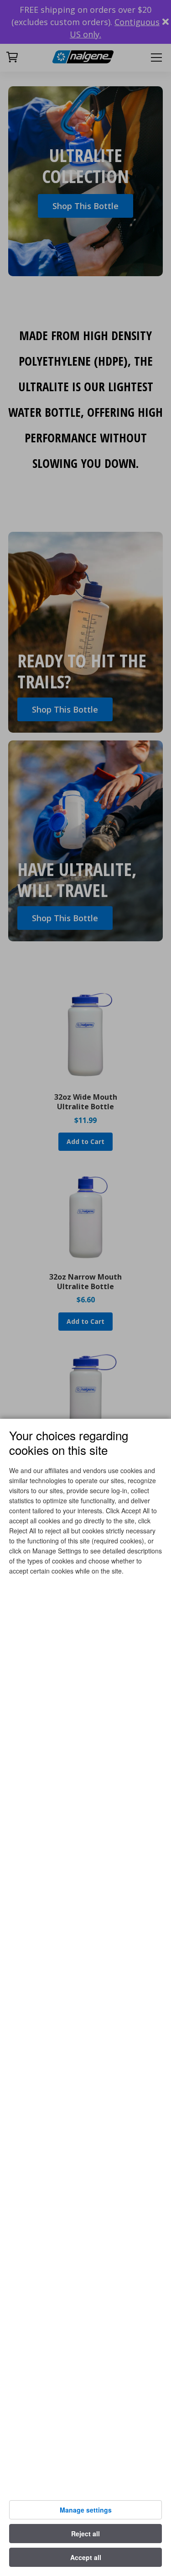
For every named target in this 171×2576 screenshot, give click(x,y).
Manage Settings (86, 2510)
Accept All (86, 2557)
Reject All (85, 2534)
